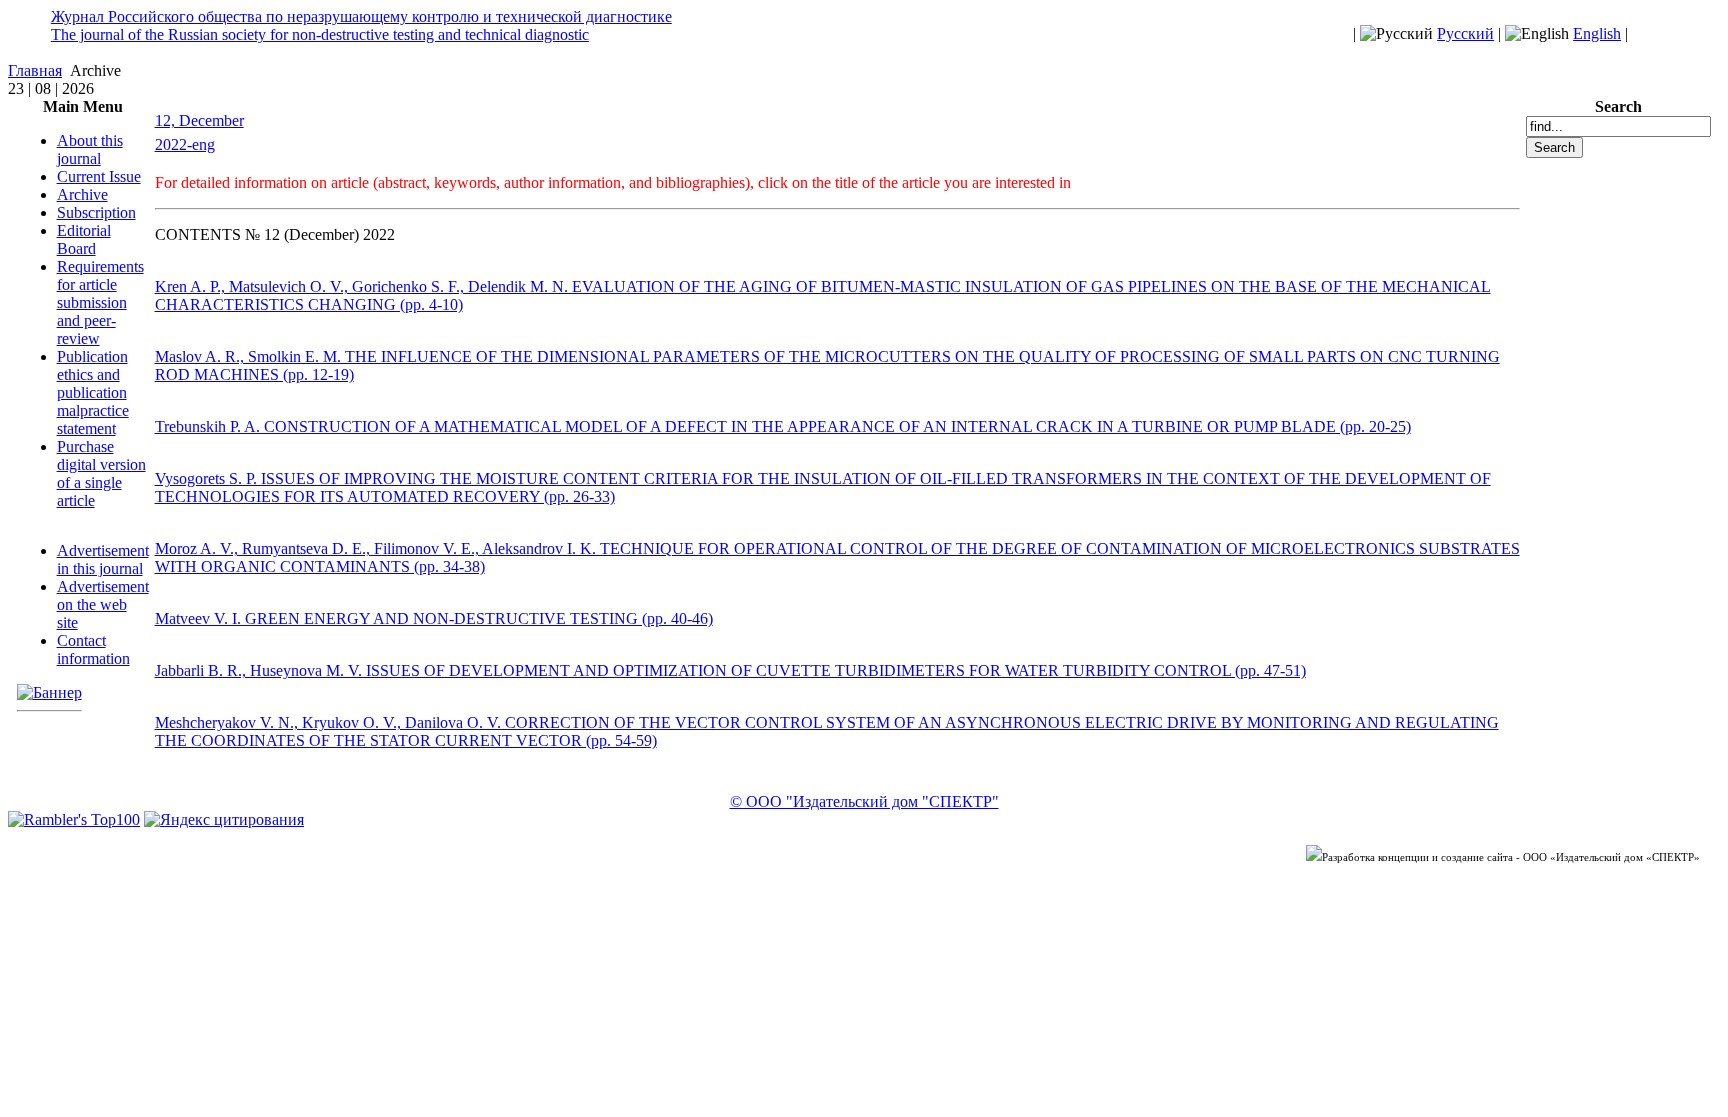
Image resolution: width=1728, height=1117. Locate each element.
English (1597, 33)
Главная (35, 70)
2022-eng (185, 144)
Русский (1465, 33)
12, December (199, 120)
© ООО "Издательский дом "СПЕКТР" (864, 801)
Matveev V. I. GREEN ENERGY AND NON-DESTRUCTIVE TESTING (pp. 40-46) (434, 618)
